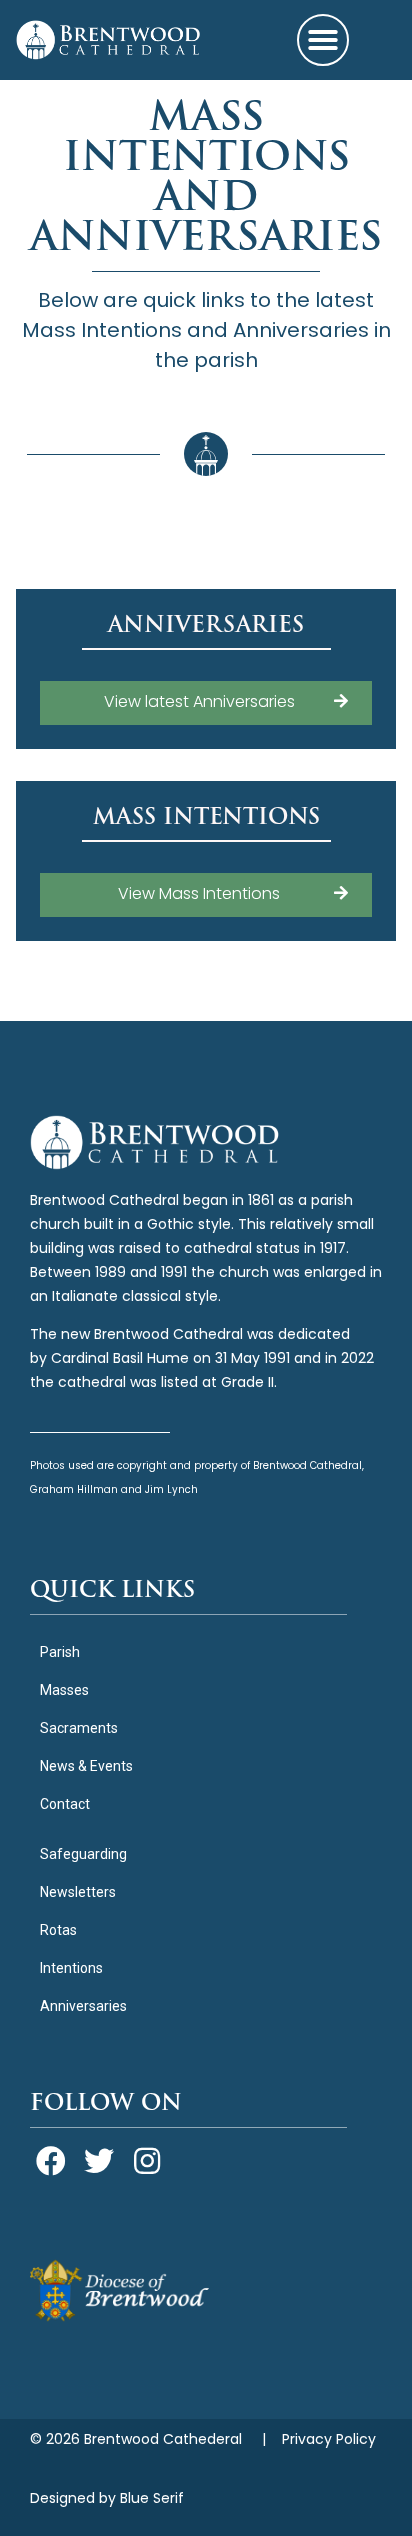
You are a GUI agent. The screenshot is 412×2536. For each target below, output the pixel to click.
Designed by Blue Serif (107, 2499)
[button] (323, 40)
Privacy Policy (329, 2440)
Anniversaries (206, 624)
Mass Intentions (206, 816)
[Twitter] (99, 2161)
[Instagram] (147, 2161)
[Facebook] (51, 2161)
